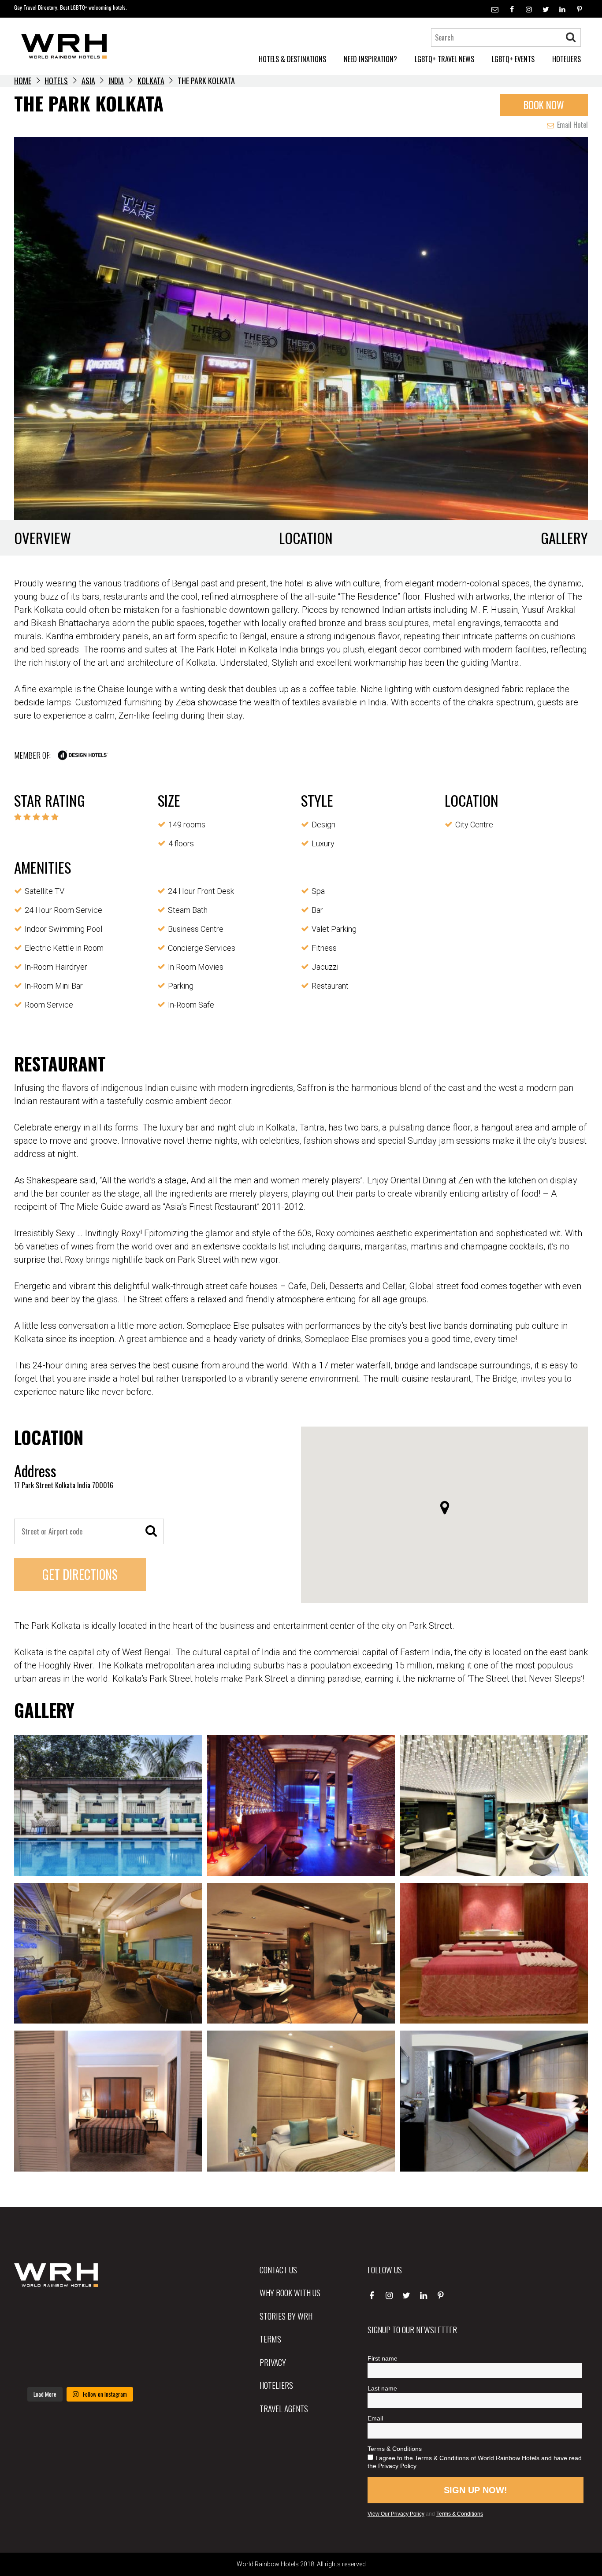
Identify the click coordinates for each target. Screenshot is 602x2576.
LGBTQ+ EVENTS (513, 59)
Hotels (56, 81)
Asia (88, 81)
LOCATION (306, 538)
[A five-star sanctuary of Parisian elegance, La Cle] (35, 2340)
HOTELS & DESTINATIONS (292, 59)
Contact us (278, 2269)
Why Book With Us (290, 2292)
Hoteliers (276, 2385)
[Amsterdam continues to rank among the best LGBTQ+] (126, 2313)
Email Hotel (572, 125)
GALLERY (564, 538)
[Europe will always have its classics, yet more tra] (126, 2368)
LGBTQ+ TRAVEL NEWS (444, 59)
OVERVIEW (43, 538)
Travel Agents (284, 2408)
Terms (270, 2339)
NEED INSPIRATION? (370, 59)
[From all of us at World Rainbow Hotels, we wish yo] (80, 2368)
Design (323, 825)
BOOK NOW (544, 105)
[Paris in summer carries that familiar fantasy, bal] (35, 2368)
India (116, 81)
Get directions (80, 1574)
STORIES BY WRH (286, 2316)
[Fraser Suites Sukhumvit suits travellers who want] (35, 2313)
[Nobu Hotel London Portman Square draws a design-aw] (126, 2340)
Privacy (273, 2362)
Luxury (323, 843)
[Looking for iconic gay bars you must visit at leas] (80, 2340)
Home (23, 81)
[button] (445, 1508)
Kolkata (151, 81)
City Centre (474, 825)
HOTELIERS (567, 59)
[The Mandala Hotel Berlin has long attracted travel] (80, 2313)
